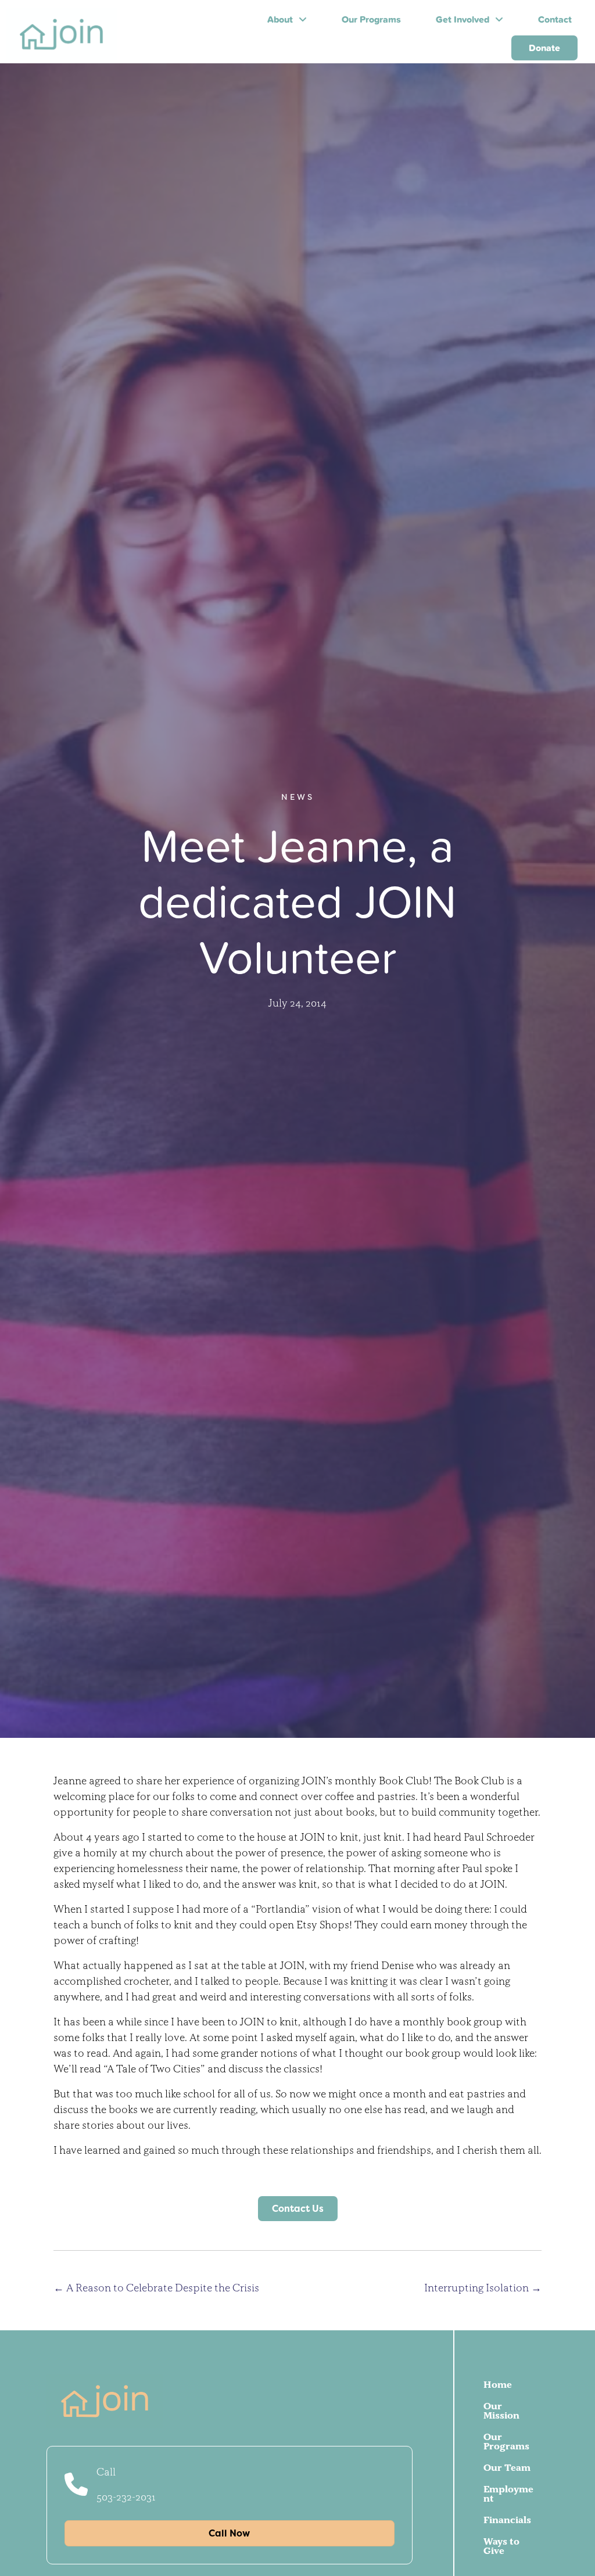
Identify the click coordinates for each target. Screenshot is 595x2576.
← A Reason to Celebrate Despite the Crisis (156, 2288)
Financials (507, 2520)
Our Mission (501, 2410)
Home (498, 2384)
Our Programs (506, 2441)
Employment (508, 2494)
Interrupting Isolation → (483, 2288)
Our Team (507, 2467)
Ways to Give (501, 2546)
